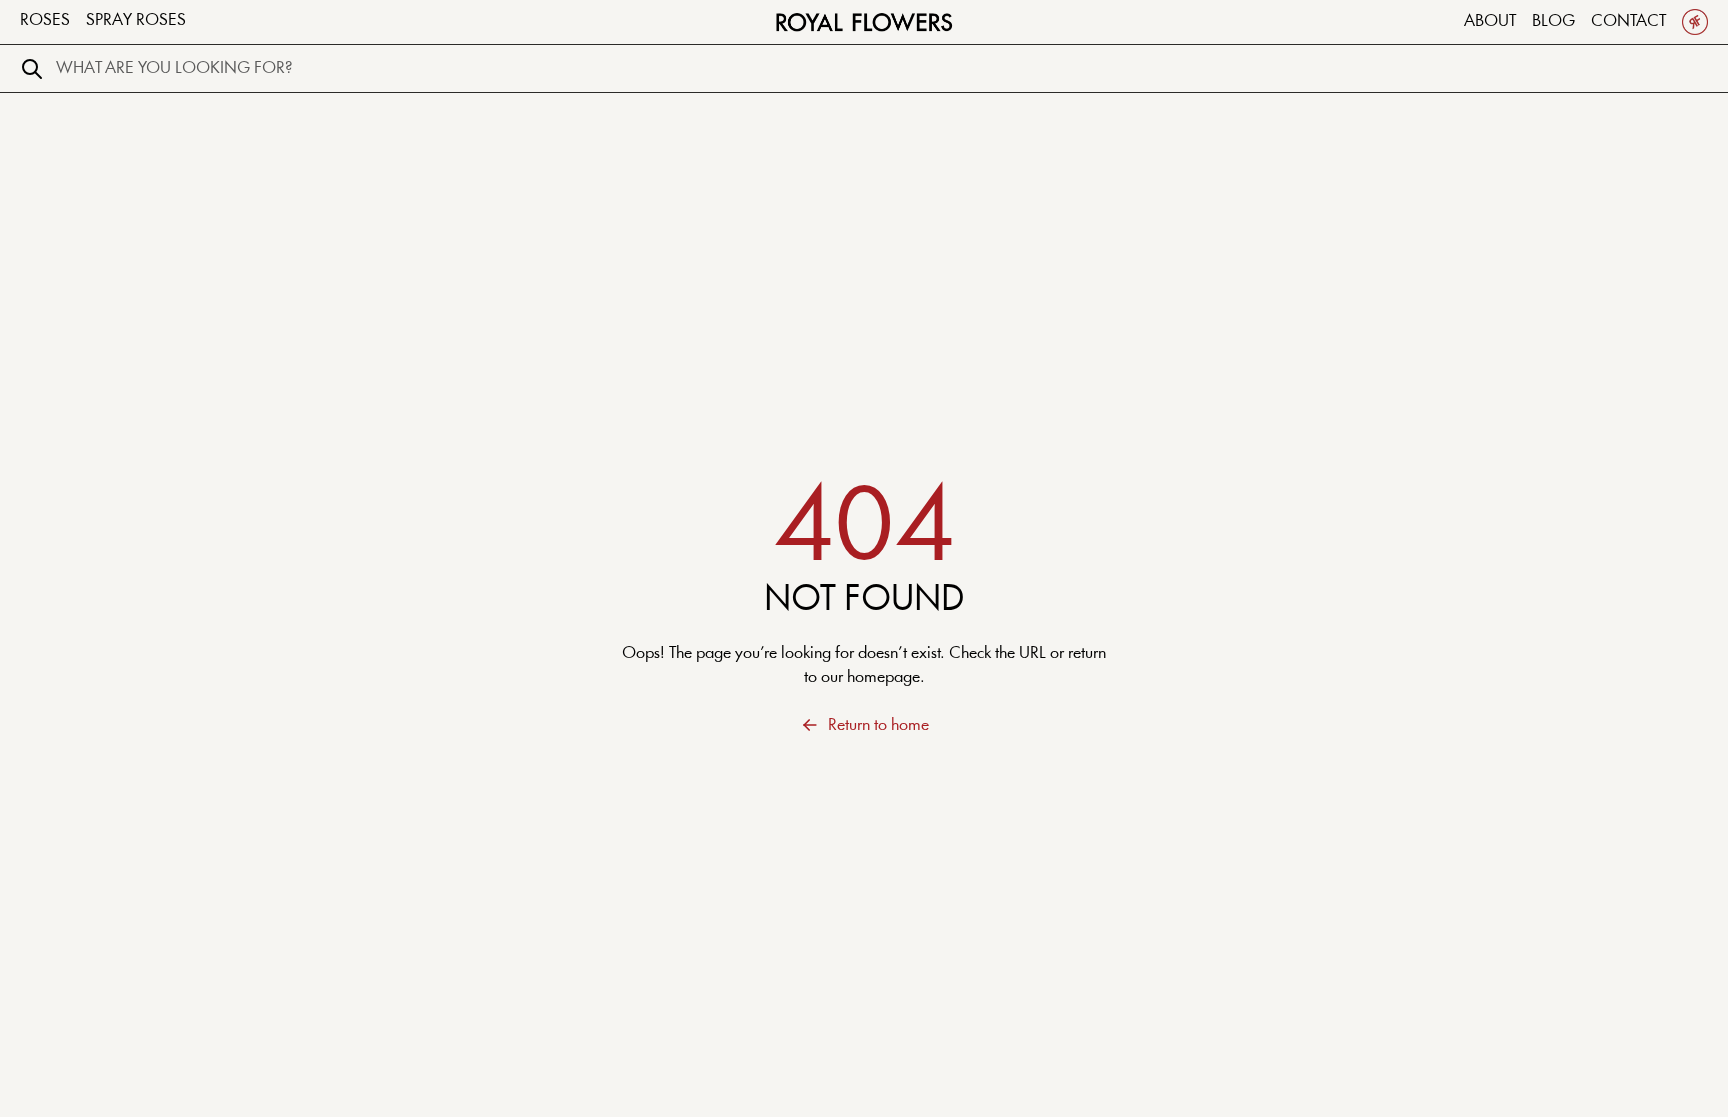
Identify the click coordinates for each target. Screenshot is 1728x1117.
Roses (45, 20)
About (1490, 21)
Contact (1628, 21)
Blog (1553, 21)
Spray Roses (136, 20)
